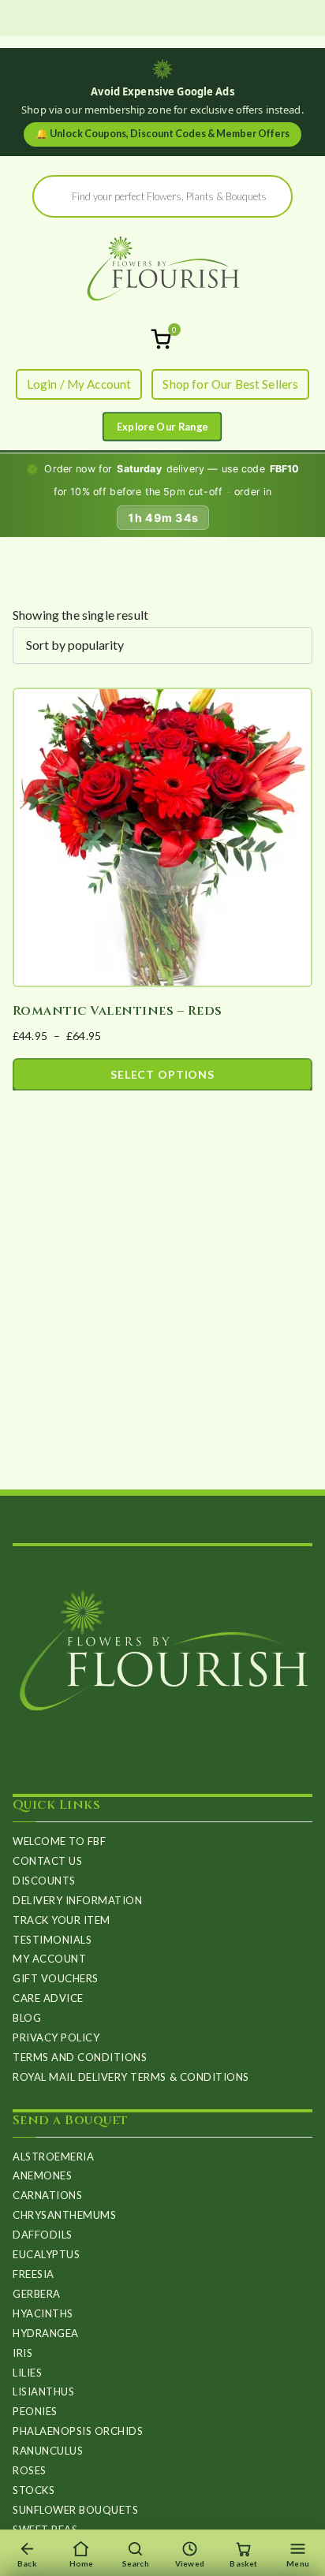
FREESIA (34, 2274)
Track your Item (62, 1920)
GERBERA (37, 2294)
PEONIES (35, 2411)
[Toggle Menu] (162, 427)
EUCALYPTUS (46, 2254)
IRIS (22, 2353)
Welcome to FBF (59, 1841)
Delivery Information (77, 1900)
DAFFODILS (43, 2235)
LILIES (27, 2373)
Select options (162, 1074)
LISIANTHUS (43, 2391)
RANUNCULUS (48, 2451)
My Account (49, 1959)
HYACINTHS (43, 2313)
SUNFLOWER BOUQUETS (75, 2510)
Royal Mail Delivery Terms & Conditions (131, 2077)
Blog (27, 2018)
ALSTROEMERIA (53, 2157)
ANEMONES (42, 2175)
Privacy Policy (56, 2037)
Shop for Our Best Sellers (230, 384)
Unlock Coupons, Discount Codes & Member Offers (162, 134)
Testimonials (52, 1940)
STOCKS (34, 2490)
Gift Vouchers (56, 1978)
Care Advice (48, 1998)
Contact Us (47, 1861)
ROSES (30, 2470)
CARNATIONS (47, 2195)
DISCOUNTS (44, 1881)
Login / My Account (79, 384)
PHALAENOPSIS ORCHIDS (78, 2431)
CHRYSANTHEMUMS (64, 2215)
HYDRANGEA (46, 2333)
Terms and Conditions (80, 2057)
